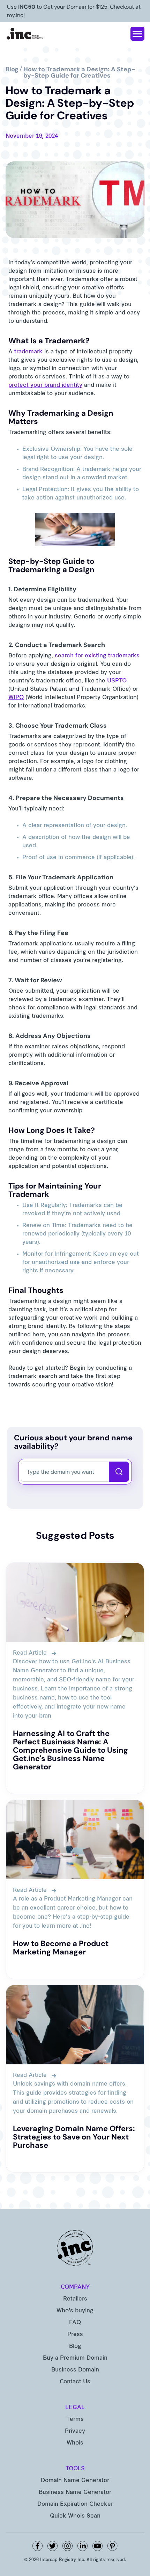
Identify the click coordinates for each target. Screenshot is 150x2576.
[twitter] (52, 2546)
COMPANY (75, 2287)
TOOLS (75, 2469)
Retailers (75, 2299)
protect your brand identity (45, 385)
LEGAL (75, 2408)
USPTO (117, 681)
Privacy (75, 2431)
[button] (137, 34)
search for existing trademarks (97, 656)
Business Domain (75, 2370)
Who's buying (75, 2311)
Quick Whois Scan (75, 2516)
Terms (75, 2419)
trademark (28, 352)
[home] (25, 34)
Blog (75, 2346)
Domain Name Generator (75, 2481)
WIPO (16, 698)
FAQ (75, 2323)
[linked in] (82, 2546)
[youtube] (97, 2546)
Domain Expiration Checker (75, 2504)
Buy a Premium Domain (75, 2358)
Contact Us (75, 2382)
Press (75, 2335)
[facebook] (37, 2546)
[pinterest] (112, 2546)
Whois (75, 2443)
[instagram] (67, 2546)
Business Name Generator (75, 2493)
